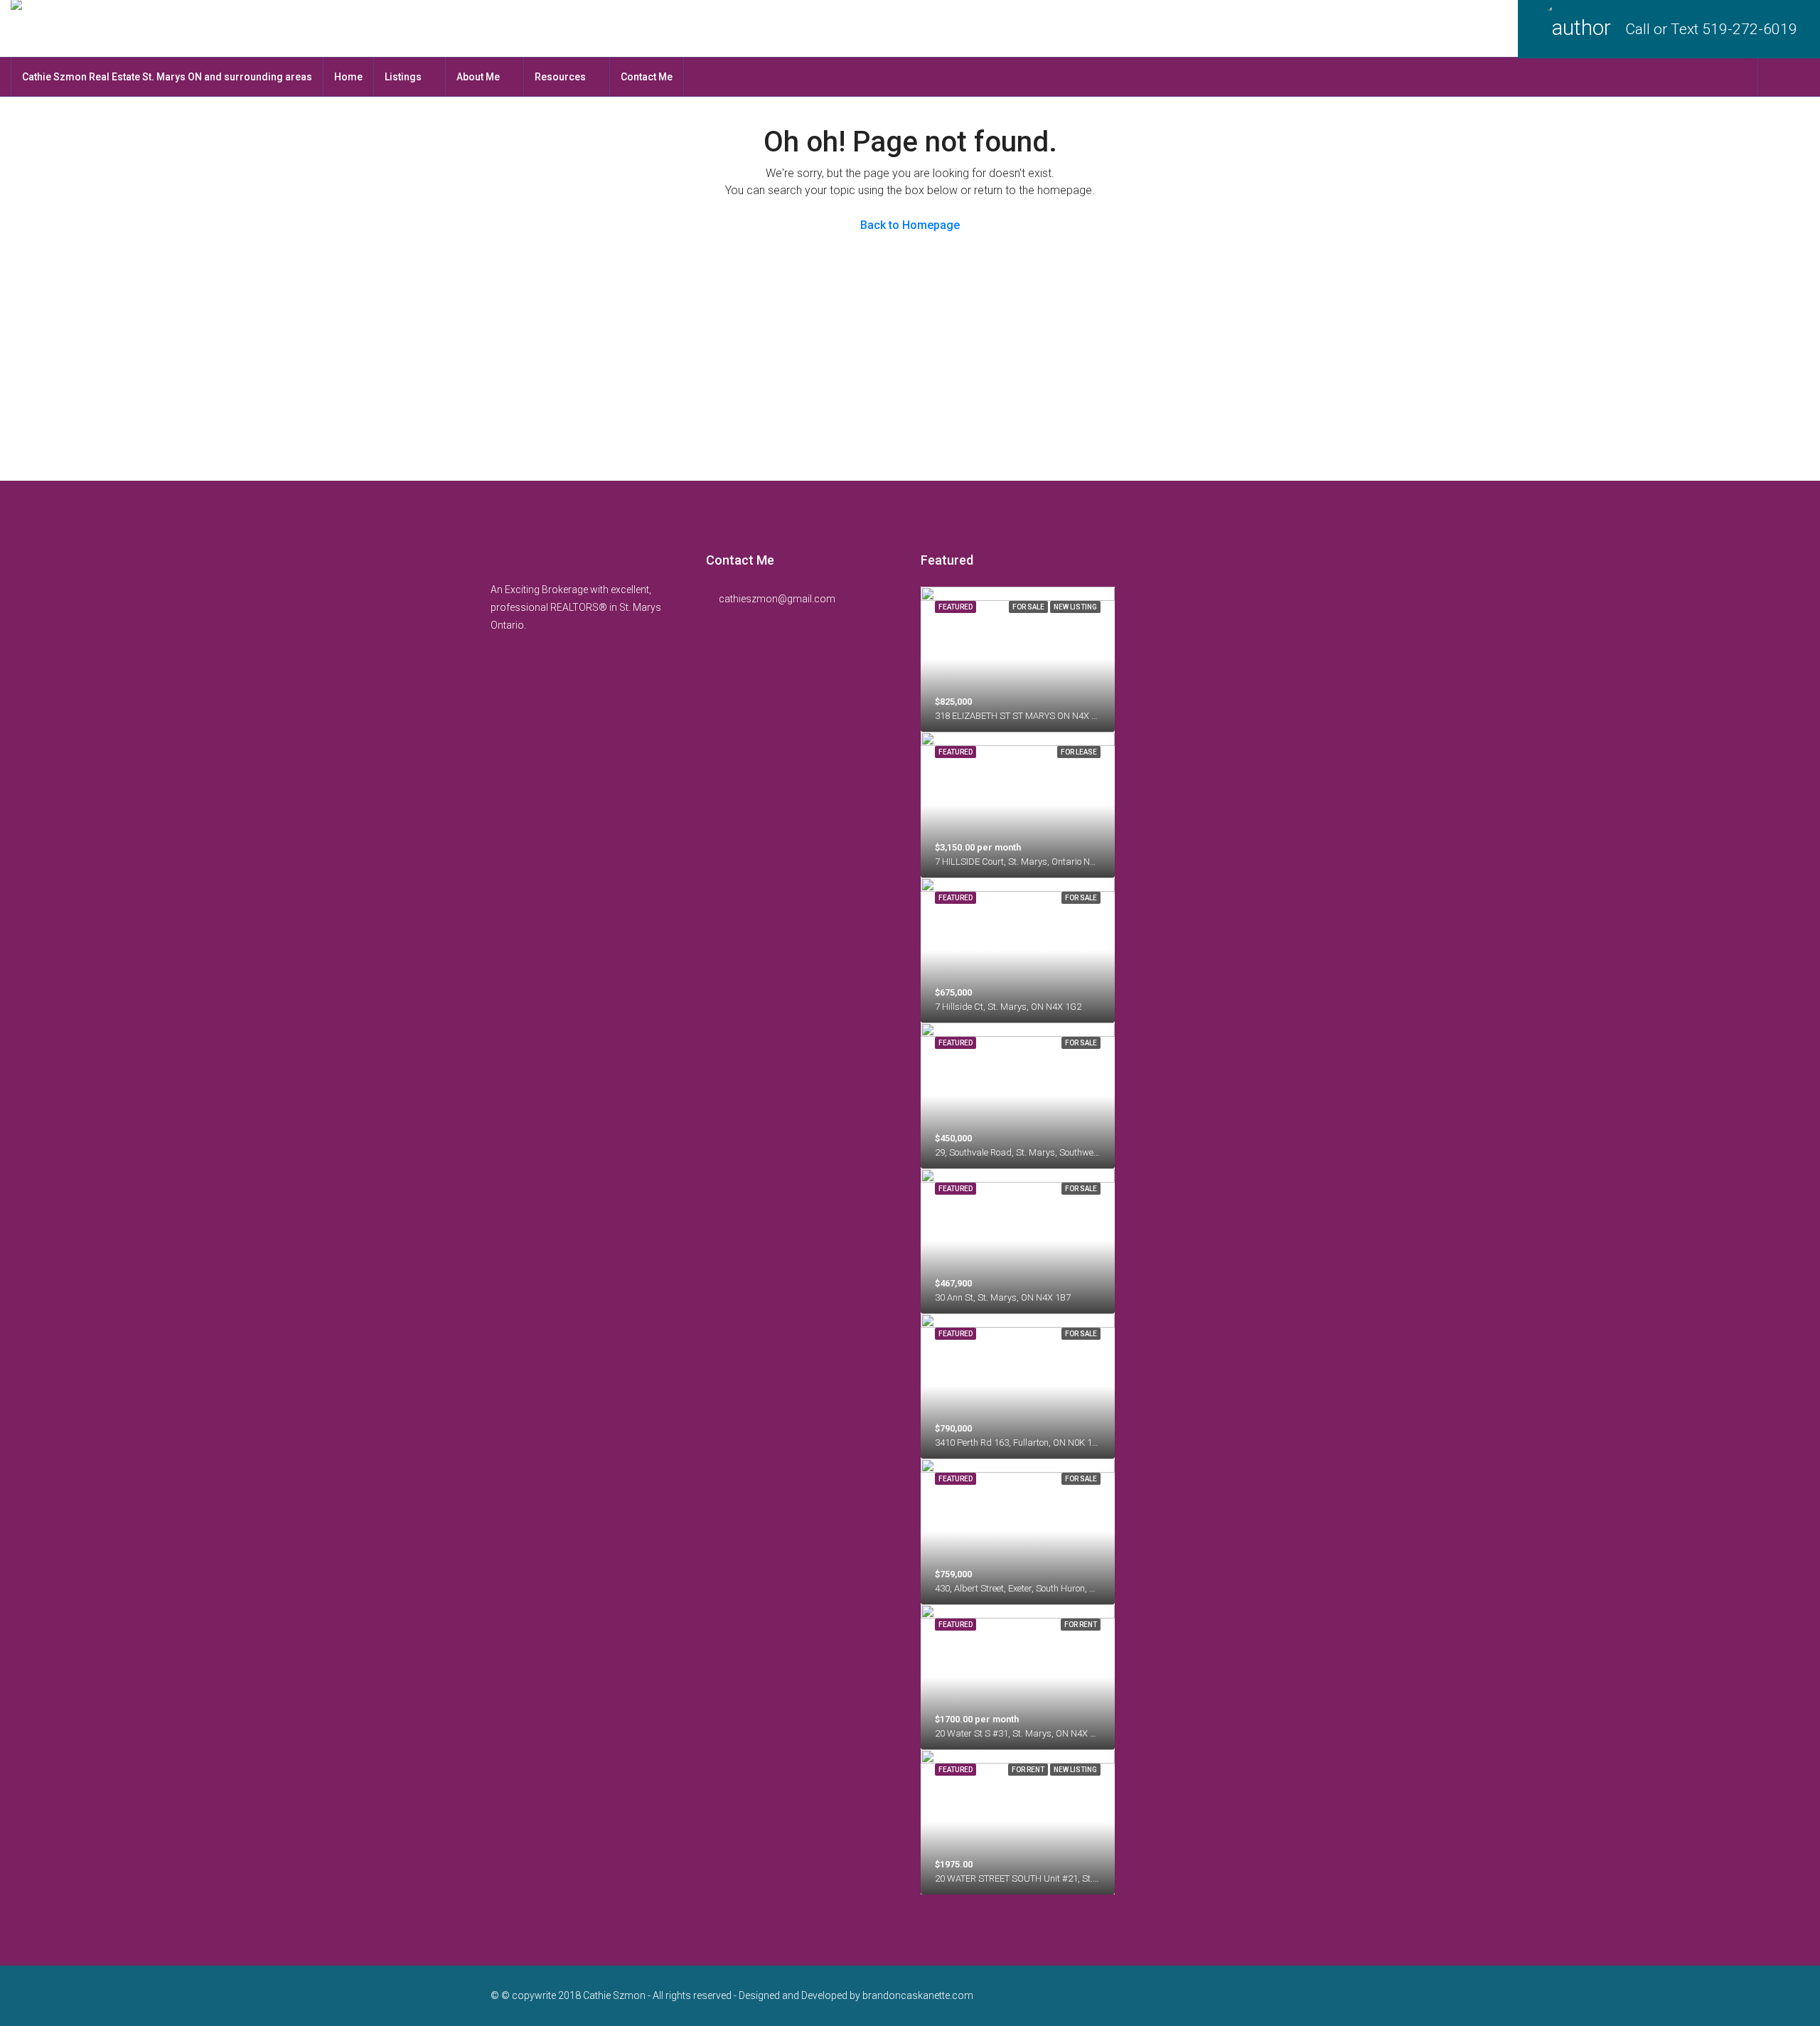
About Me (478, 77)
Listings (403, 77)
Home (348, 77)
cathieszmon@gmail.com (777, 599)
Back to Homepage (910, 225)
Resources (560, 77)
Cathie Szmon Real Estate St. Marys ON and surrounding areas (167, 77)
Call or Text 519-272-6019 (1711, 29)
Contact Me (647, 77)
